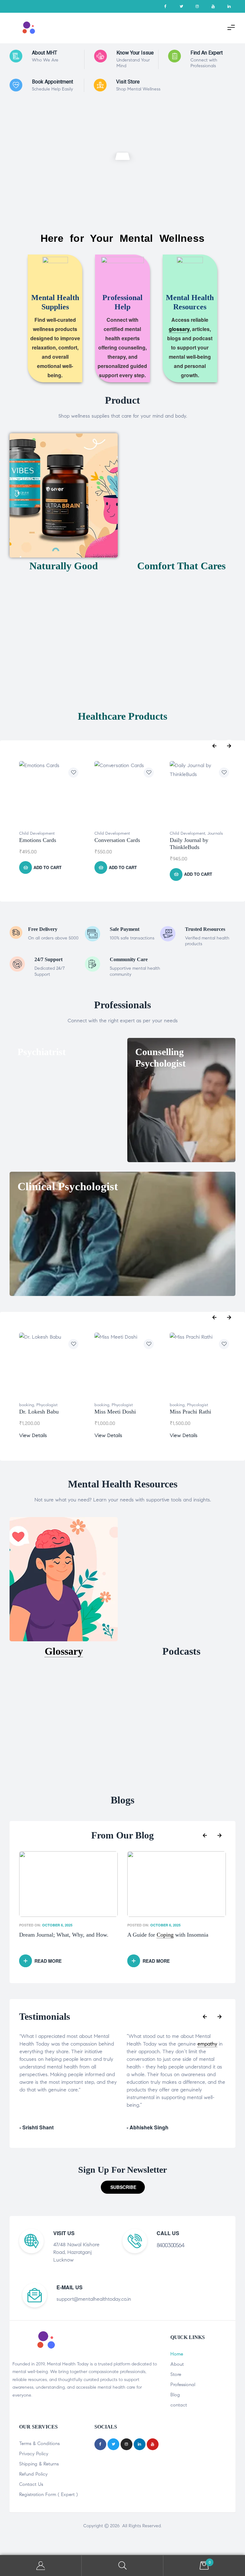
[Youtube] (213, 6)
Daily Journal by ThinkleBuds (189, 844)
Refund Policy (33, 2474)
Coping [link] (165, 1935)
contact (179, 2405)
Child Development (37, 833)
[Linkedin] (229, 6)
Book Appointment (52, 82)
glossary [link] (179, 329)
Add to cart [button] (48, 867)
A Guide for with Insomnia (168, 1935)
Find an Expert (207, 53)
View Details (33, 1435)
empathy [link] (100, 2044)
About (177, 2364)
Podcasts (181, 1651)
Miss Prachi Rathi (190, 1412)
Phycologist (47, 1405)
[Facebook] (165, 6)
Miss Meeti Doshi (115, 1412)
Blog (175, 2395)
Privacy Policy (34, 2454)
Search (122, 2566)
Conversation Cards (117, 840)
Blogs (122, 1800)
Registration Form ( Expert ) (48, 2494)
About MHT (45, 53)
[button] (123, 2187)
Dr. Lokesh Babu (39, 1412)
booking (27, 1405)
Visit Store (128, 82)
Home (177, 2354)
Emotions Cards (38, 840)
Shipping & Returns (39, 2464)
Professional (183, 2385)
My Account (41, 2566)
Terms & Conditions (39, 2443)
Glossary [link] (64, 1651)
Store (176, 2374)
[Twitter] (181, 6)
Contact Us (31, 2484)
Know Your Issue (135, 53)
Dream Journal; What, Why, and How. (64, 1935)
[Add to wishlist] (73, 773)
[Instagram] (197, 6)
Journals (215, 833)
